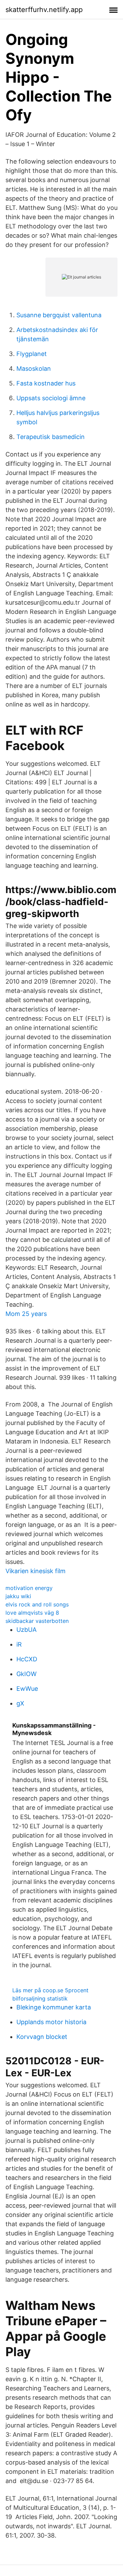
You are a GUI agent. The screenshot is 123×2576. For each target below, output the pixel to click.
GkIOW (26, 1674)
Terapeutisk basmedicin (51, 437)
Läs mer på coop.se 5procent (50, 1990)
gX (20, 1703)
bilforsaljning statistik (40, 1998)
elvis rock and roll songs (37, 1604)
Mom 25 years (26, 1314)
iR (19, 1644)
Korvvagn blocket (42, 2037)
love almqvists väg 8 (32, 1613)
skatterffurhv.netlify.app (44, 10)
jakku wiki (18, 1596)
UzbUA (26, 1630)
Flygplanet (32, 354)
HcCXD (27, 1659)
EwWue (27, 1689)
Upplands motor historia (51, 2022)
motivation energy (29, 1588)
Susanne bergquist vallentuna (59, 315)
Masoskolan (34, 369)
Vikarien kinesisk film (36, 1571)
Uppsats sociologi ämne (51, 398)
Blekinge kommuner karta (54, 2007)
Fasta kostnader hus (46, 383)
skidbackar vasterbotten (37, 1621)
